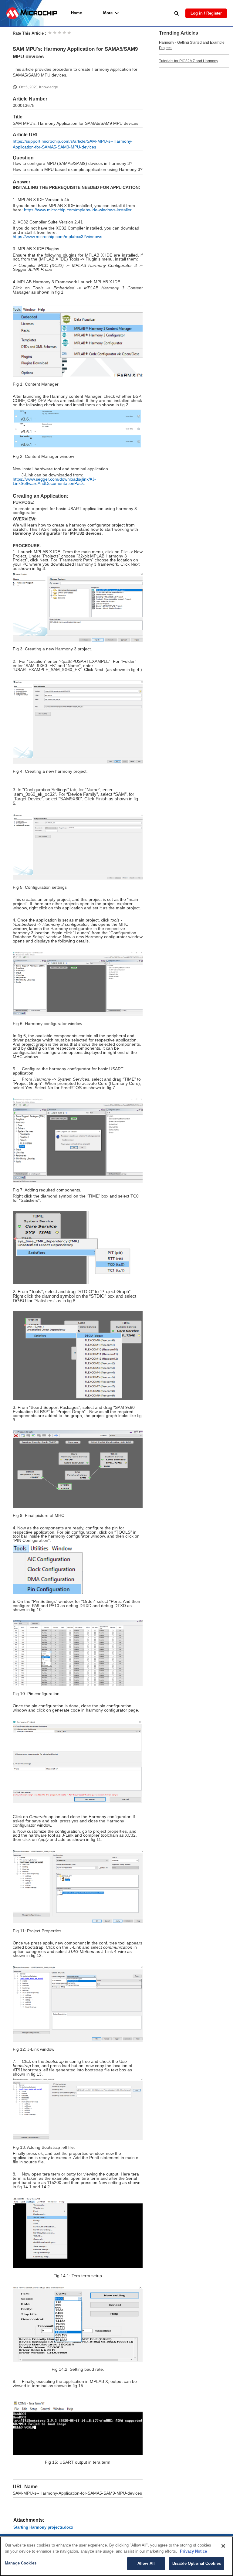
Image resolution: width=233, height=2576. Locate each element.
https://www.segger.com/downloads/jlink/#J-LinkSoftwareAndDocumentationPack (54, 481)
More (108, 13)
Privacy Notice (193, 2551)
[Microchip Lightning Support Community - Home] (32, 13)
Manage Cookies (21, 2563)
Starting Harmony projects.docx (43, 2527)
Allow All (146, 2563)
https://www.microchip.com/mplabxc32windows (57, 237)
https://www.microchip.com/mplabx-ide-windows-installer (78, 210)
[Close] (223, 2546)
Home (76, 13)
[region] (116, 2556)
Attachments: (29, 2520)
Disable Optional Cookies (197, 2563)
